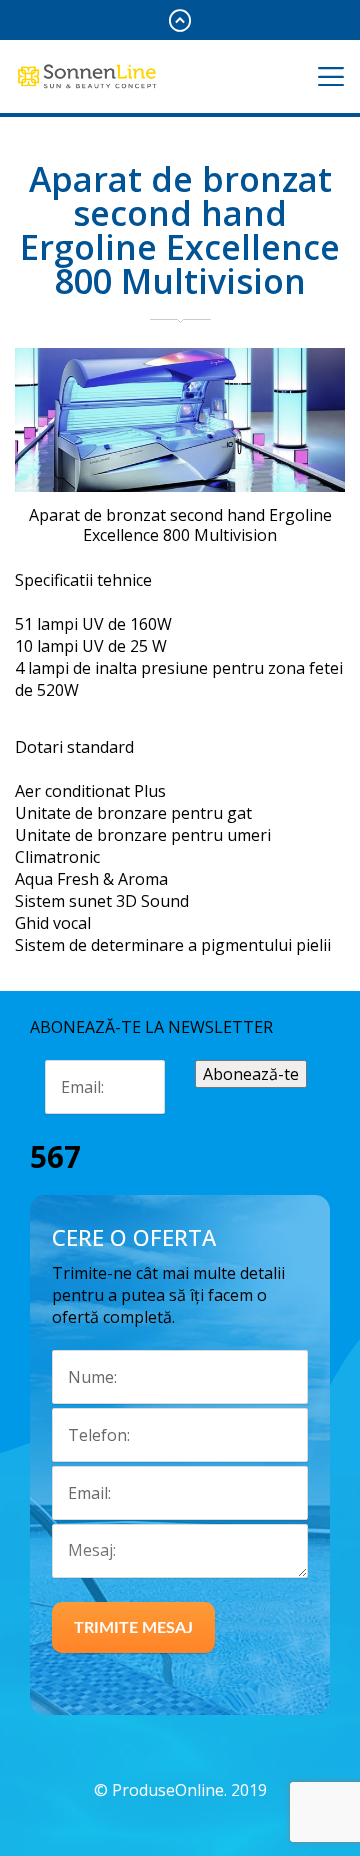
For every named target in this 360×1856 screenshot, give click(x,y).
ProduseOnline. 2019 (189, 1790)
